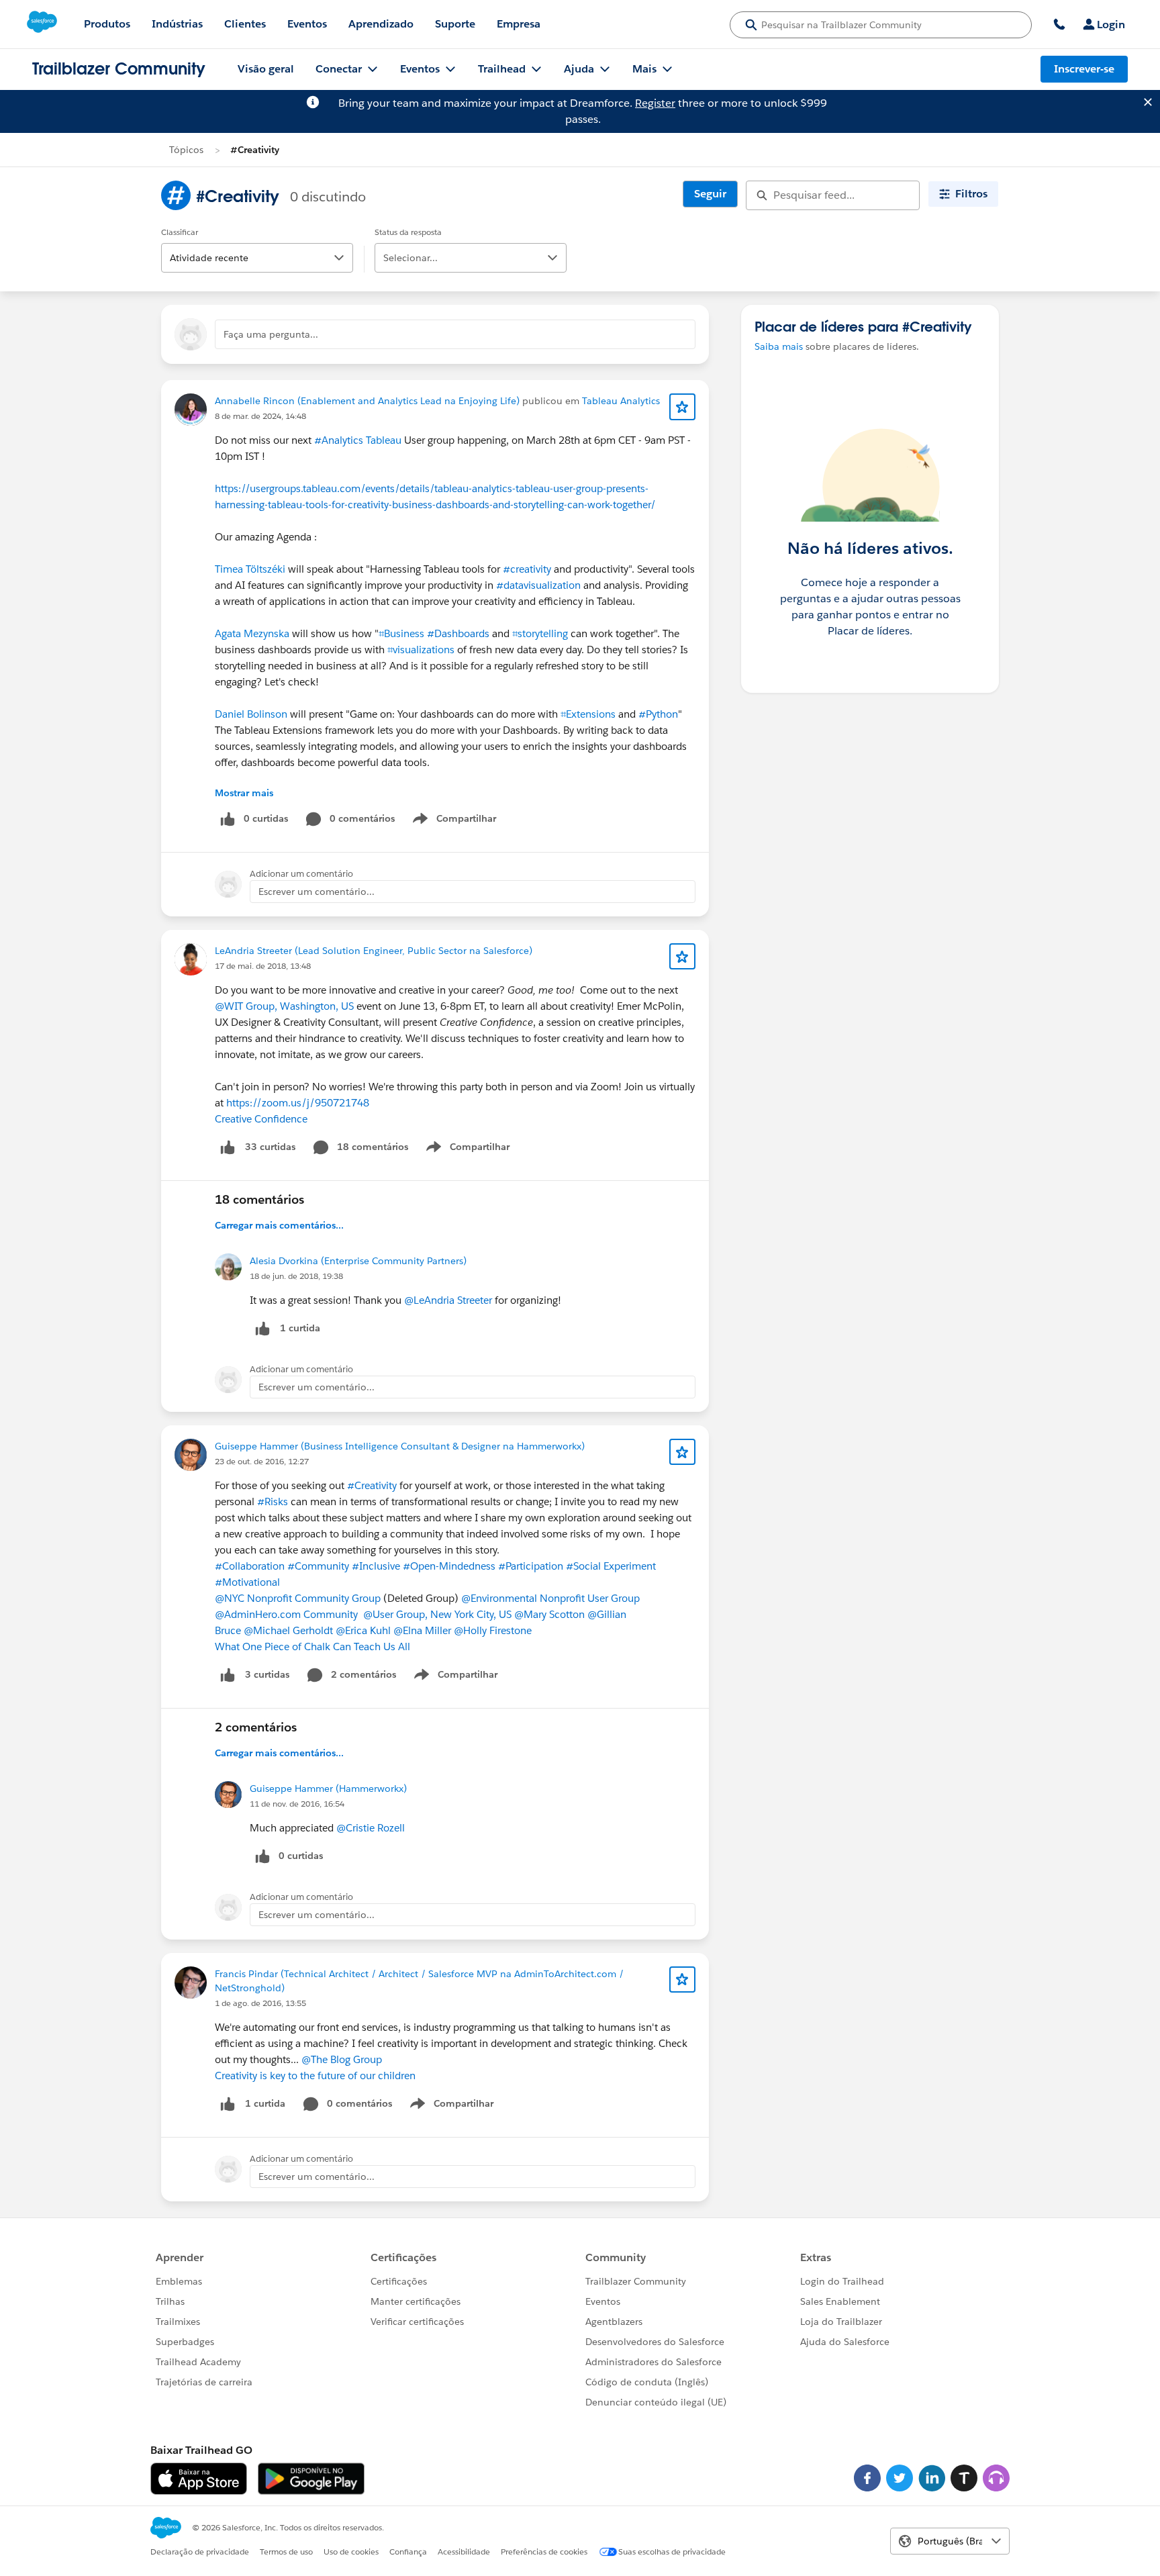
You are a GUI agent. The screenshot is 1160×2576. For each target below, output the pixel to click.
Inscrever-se (1084, 69)
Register (655, 103)
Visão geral (266, 69)
